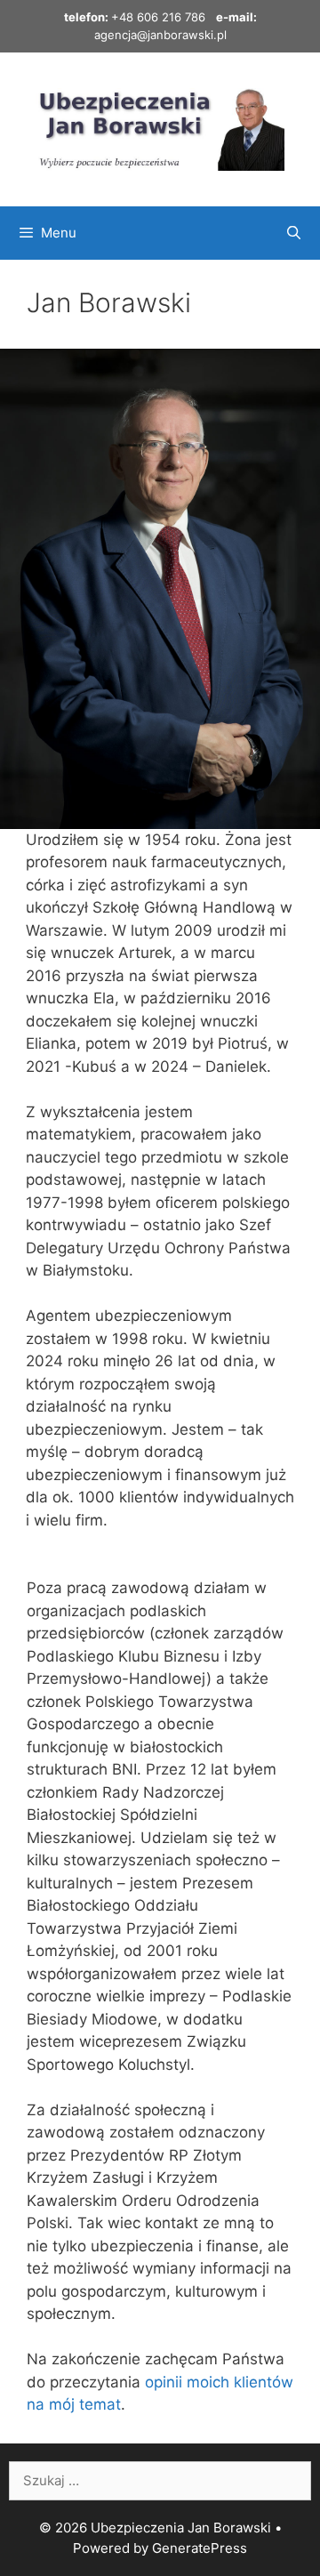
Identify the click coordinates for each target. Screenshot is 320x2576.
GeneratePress (200, 2548)
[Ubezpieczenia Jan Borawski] (160, 128)
